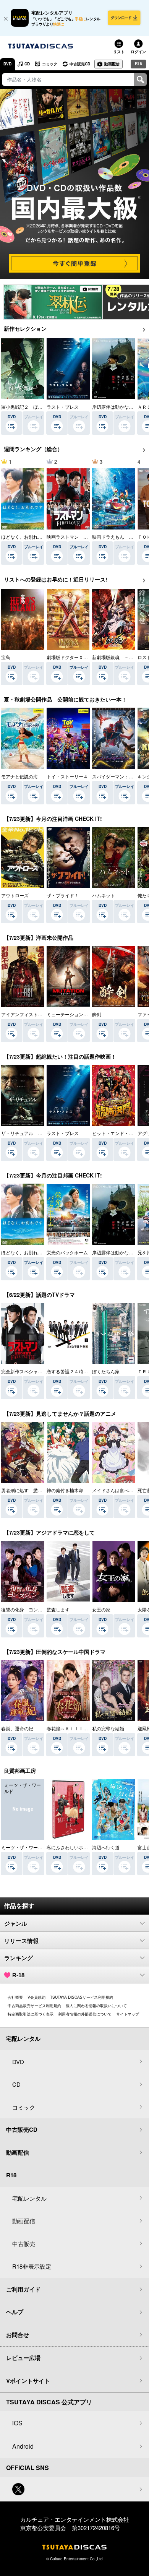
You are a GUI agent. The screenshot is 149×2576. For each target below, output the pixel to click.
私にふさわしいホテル (70, 1847)
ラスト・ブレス (63, 407)
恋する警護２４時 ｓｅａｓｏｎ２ (83, 1371)
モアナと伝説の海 (19, 776)
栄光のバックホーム (67, 1252)
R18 (138, 63)
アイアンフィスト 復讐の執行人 (36, 1014)
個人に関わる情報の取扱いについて (96, 2006)
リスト (119, 52)
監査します (58, 1609)
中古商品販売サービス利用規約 (34, 2006)
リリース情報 (21, 1941)
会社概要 (15, 1997)
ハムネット (104, 895)
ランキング (19, 1958)
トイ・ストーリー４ (67, 776)
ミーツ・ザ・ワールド (24, 1847)
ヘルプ (15, 2312)
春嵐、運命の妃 (17, 1728)
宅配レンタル (29, 2198)
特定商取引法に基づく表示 (31, 2014)
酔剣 (97, 1014)
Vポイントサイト (28, 2381)
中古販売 (24, 2244)
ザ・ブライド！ (63, 895)
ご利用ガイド (23, 2289)
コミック (50, 64)
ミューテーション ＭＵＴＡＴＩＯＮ (86, 1014)
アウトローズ (15, 895)
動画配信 (112, 64)
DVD (7, 64)
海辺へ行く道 (106, 1847)
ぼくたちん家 (106, 1371)
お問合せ (18, 2335)
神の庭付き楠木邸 (65, 1490)
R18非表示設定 (32, 2266)
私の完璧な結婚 (108, 1728)
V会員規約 (36, 1997)
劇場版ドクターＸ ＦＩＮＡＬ (79, 657)
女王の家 (101, 1609)
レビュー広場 (23, 2358)
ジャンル (16, 1924)
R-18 (18, 1975)
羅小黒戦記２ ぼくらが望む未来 (36, 407)
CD (27, 64)
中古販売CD (80, 64)
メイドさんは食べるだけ (117, 1490)
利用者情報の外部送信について (85, 2014)
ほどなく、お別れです (24, 537)
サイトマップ (128, 2014)
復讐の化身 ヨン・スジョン (31, 1609)
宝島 (6, 657)
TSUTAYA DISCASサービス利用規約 (82, 1997)
